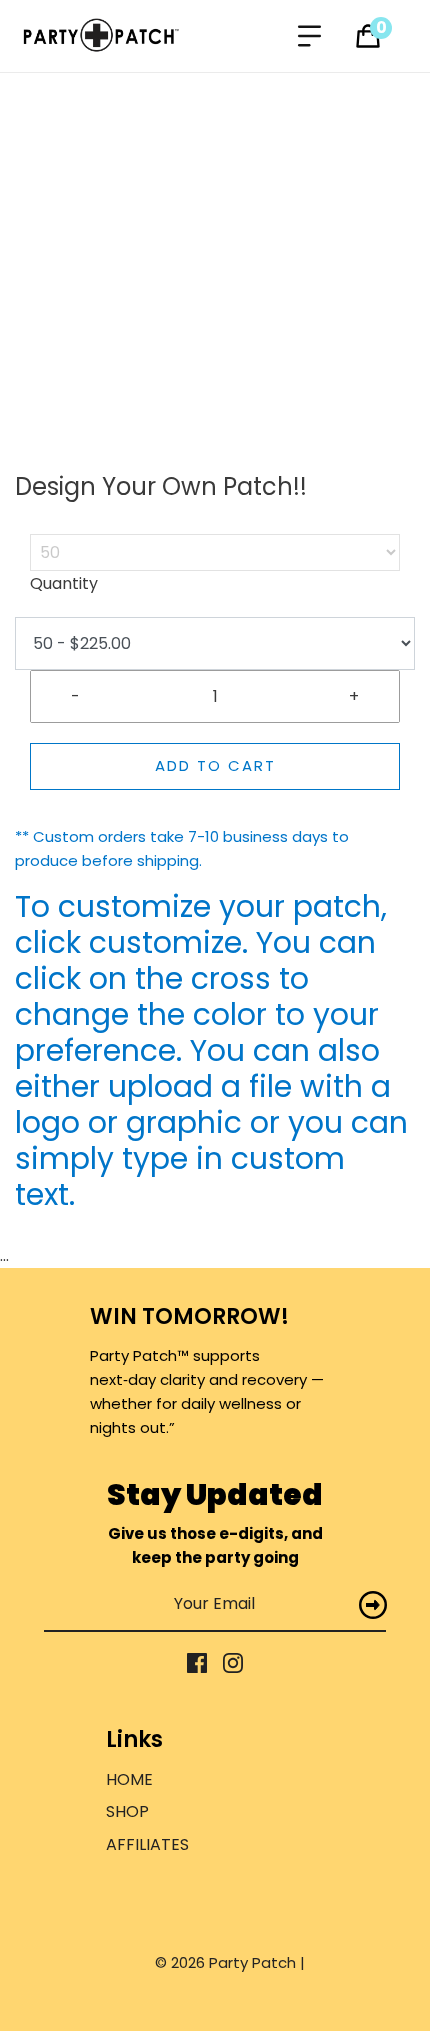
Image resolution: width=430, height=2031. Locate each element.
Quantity (64, 583)
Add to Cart (215, 765)
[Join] (373, 1604)
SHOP (127, 1811)
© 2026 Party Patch (227, 1962)
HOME (129, 1779)
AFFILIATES (147, 1844)
